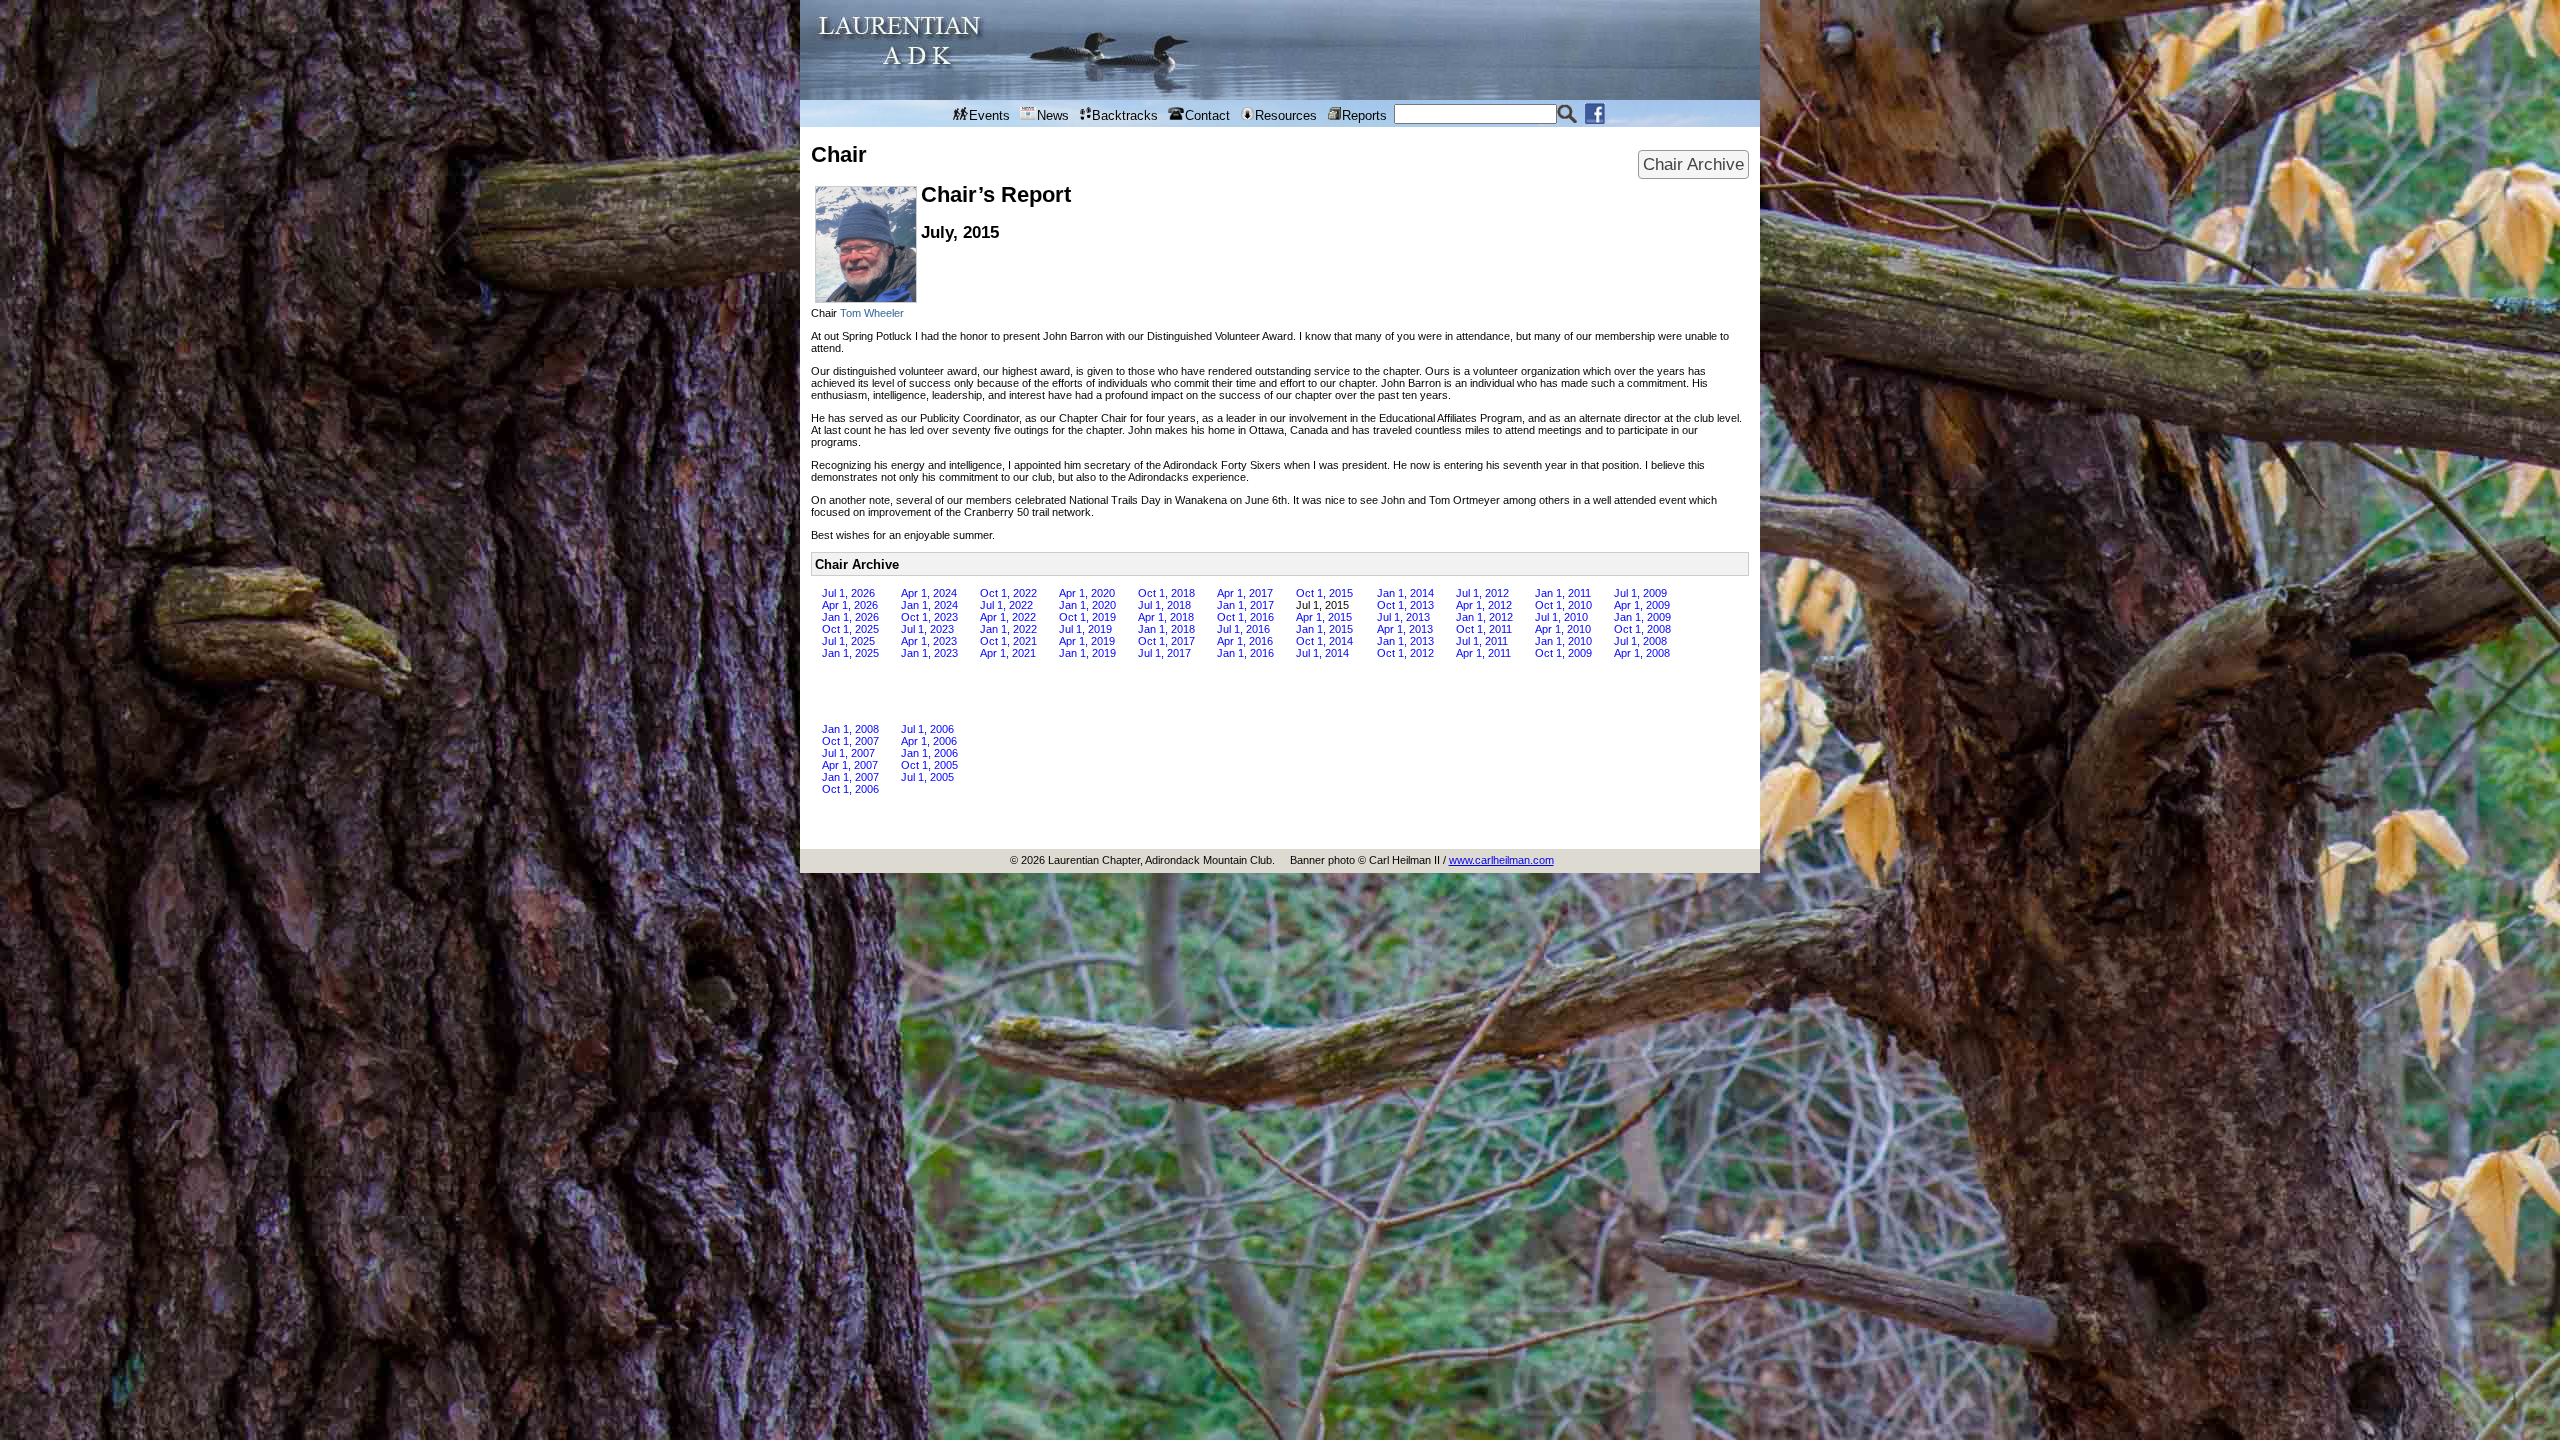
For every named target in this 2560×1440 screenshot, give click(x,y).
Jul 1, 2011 (1482, 641)
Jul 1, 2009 (1640, 593)
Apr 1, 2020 (1087, 593)
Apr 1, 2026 (850, 605)
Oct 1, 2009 (1563, 653)
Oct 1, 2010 (1563, 605)
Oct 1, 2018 (1166, 593)
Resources (1286, 115)
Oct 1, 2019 (1087, 617)
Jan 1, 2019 (1087, 653)
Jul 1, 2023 (927, 629)
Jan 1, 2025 (850, 653)
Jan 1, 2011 (1563, 593)
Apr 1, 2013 (1405, 629)
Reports (1364, 115)
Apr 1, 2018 (1166, 617)
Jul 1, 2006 (927, 729)
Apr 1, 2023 (929, 641)
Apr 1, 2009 (1642, 605)
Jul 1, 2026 (848, 593)
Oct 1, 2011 (1484, 629)
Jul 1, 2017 (1164, 653)
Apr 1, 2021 (1008, 653)
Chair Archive (1693, 164)
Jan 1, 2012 (1484, 617)
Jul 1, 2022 (1006, 605)
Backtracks (1125, 115)
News (1053, 115)
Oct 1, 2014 (1324, 641)
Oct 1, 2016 (1245, 617)
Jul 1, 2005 (927, 777)
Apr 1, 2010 (1563, 629)
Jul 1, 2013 (1403, 617)
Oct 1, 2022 (1008, 593)
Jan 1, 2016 (1245, 653)
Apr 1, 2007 (850, 765)
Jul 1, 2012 (1482, 593)
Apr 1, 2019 (1087, 641)
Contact (1207, 115)
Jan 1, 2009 (1642, 617)
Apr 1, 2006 (929, 741)
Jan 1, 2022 (1008, 629)
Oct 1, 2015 (1324, 593)
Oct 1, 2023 (929, 617)
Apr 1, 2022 (1008, 617)
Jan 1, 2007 (850, 777)
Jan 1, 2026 (850, 617)
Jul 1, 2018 (1164, 605)
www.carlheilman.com (1501, 860)
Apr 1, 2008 (1642, 653)
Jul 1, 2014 (1322, 653)
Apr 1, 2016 (1245, 641)
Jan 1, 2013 (1405, 641)
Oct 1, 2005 (929, 765)
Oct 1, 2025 (850, 629)
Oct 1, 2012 (1405, 653)
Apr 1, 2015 (1324, 617)
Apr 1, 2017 (1245, 593)
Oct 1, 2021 (1008, 641)
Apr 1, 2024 (929, 593)
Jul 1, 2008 (1640, 641)
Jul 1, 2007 (848, 753)
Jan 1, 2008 (850, 729)
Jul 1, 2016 (1243, 629)
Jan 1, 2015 (1324, 629)
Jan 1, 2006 (929, 753)
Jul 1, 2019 (1085, 629)
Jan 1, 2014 (1405, 593)
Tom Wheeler (872, 313)
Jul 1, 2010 (1561, 617)
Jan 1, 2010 (1563, 641)
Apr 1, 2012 (1484, 605)
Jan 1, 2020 (1087, 605)
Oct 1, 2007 (850, 741)
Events (989, 115)
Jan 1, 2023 (929, 653)
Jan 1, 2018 (1166, 629)
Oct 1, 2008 (1642, 629)
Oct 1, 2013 (1405, 605)
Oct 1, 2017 (1166, 641)
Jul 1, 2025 (848, 641)
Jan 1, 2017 (1245, 605)
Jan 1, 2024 (929, 605)
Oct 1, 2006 (850, 789)
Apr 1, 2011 (1483, 653)
